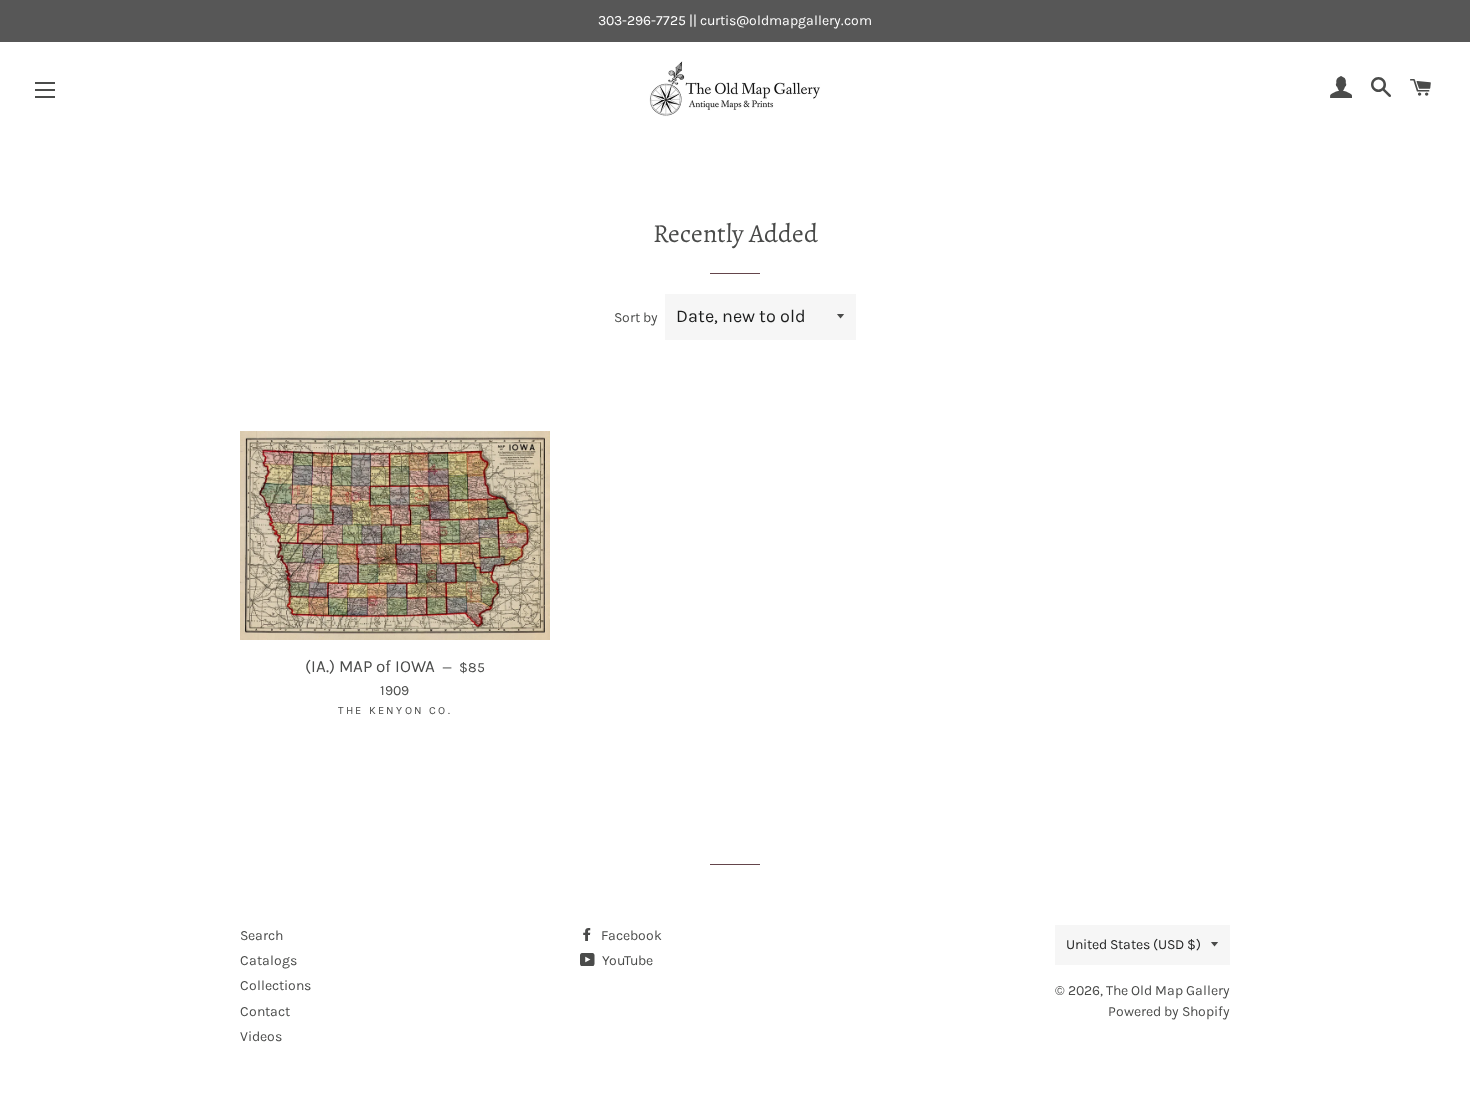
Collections (275, 985)
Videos (261, 1036)
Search (261, 935)
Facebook (630, 935)
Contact (265, 1011)
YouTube (626, 960)
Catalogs (268, 960)
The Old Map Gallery (1168, 990)
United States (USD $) (1133, 944)
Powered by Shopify (1169, 1011)
